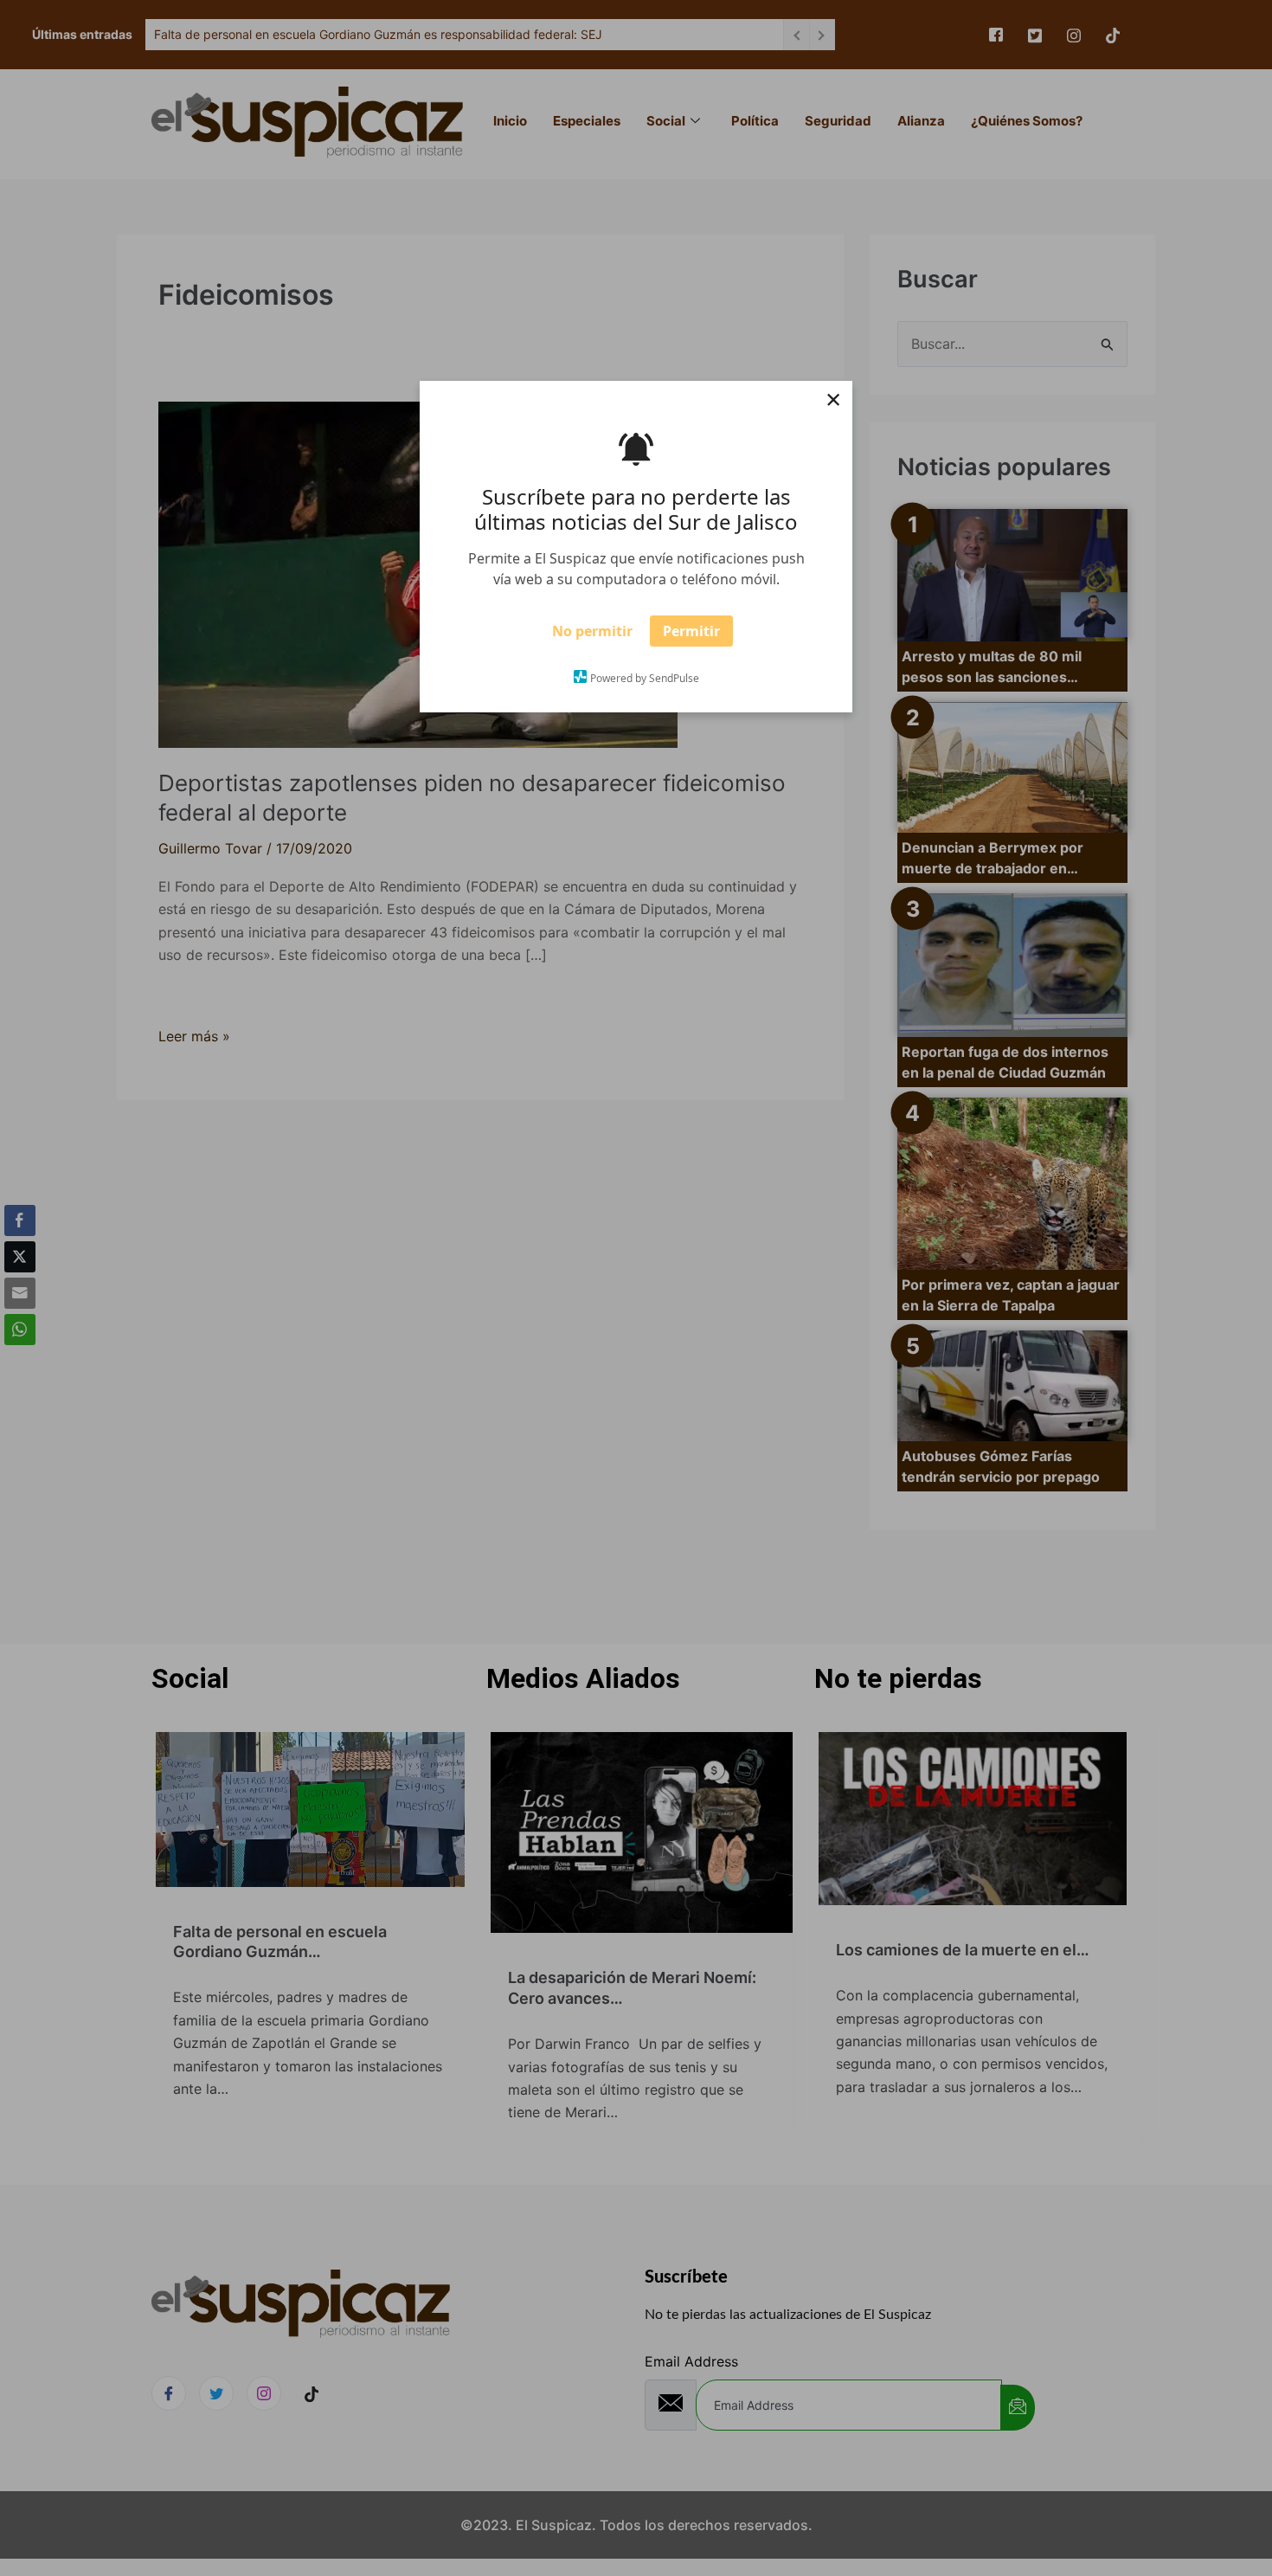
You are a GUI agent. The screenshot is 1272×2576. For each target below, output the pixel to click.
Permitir (691, 636)
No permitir (592, 636)
